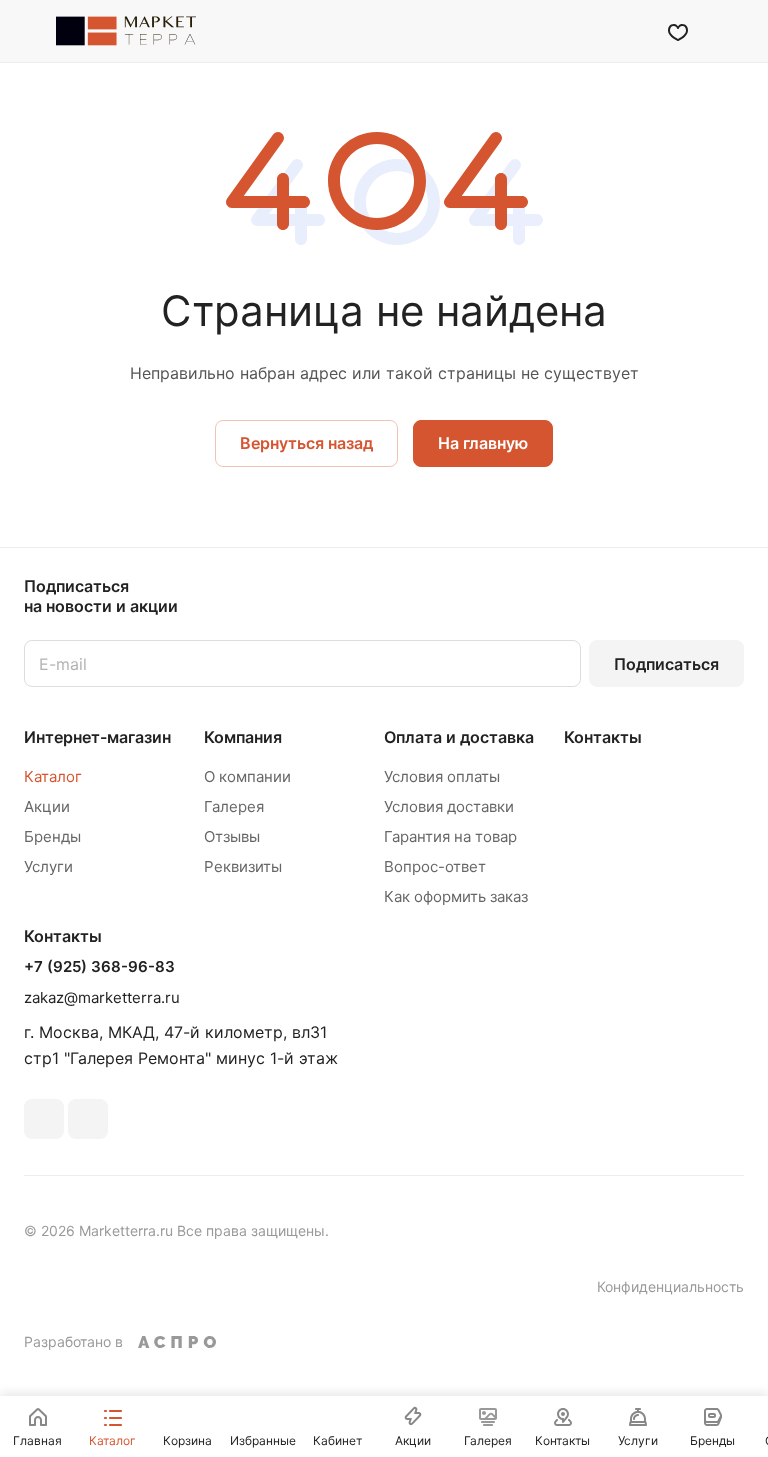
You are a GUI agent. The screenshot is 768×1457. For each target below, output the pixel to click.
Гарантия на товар (450, 836)
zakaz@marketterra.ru (102, 997)
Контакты (603, 737)
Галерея (234, 806)
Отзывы (232, 836)
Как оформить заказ (456, 896)
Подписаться (666, 664)
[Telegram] (88, 1119)
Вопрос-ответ (435, 866)
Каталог (53, 776)
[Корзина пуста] (730, 31)
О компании (247, 776)
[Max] (44, 1119)
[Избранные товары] (678, 31)
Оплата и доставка (459, 737)
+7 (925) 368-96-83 (99, 967)
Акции (47, 806)
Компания (243, 737)
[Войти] (627, 31)
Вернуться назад (306, 443)
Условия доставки (449, 806)
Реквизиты (243, 866)
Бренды (52, 836)
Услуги (48, 866)
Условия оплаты (442, 776)
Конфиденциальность (670, 1286)
